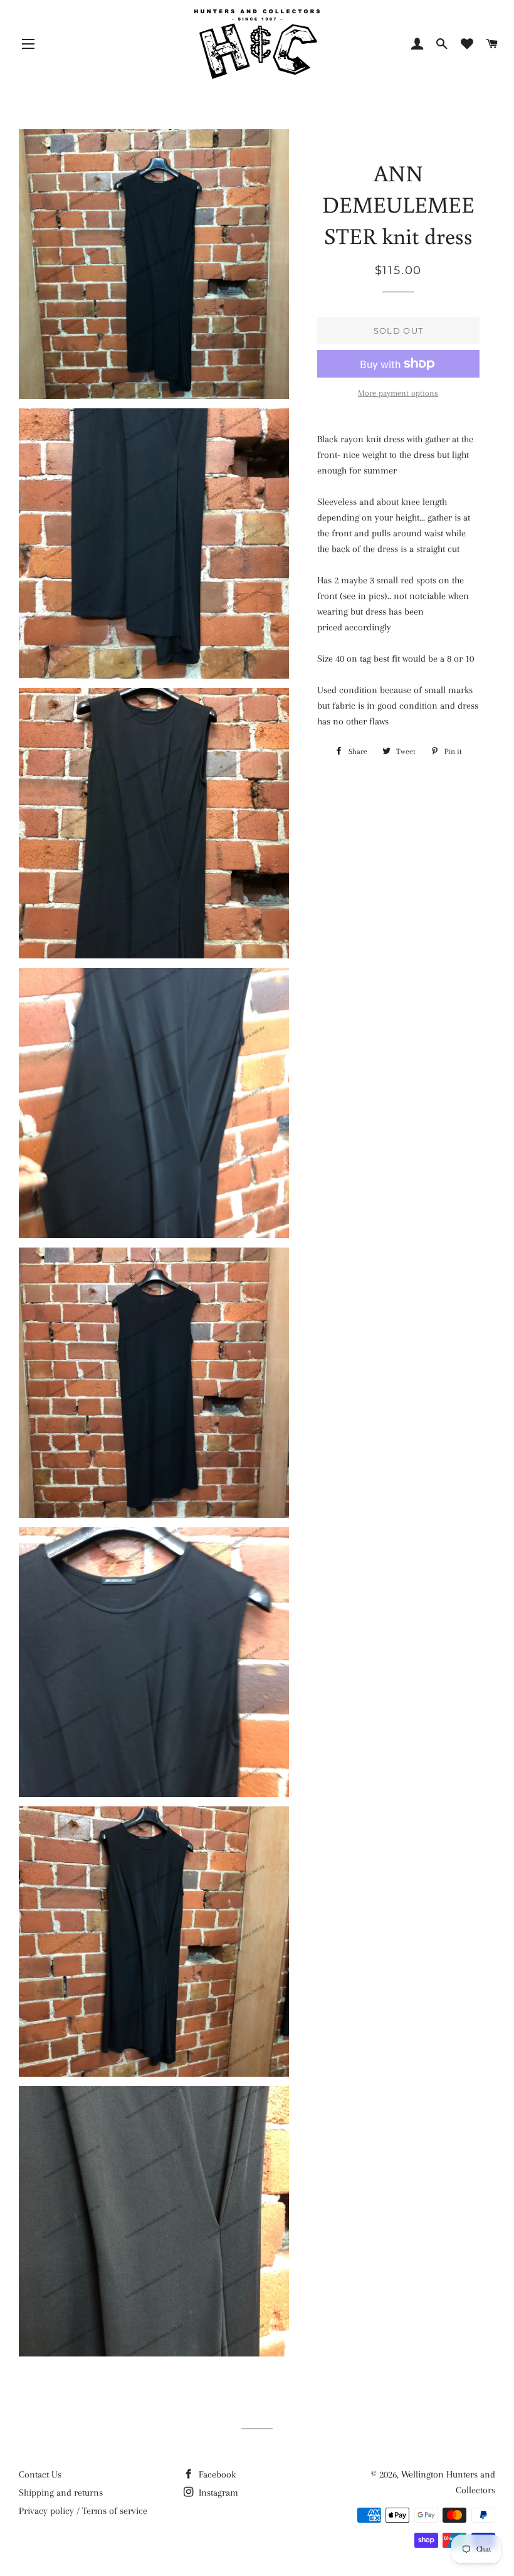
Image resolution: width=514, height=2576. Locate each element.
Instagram (217, 2493)
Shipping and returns (61, 2493)
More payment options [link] (398, 393)
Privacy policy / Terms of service (83, 2511)
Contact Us (40, 2474)
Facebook (216, 2474)
